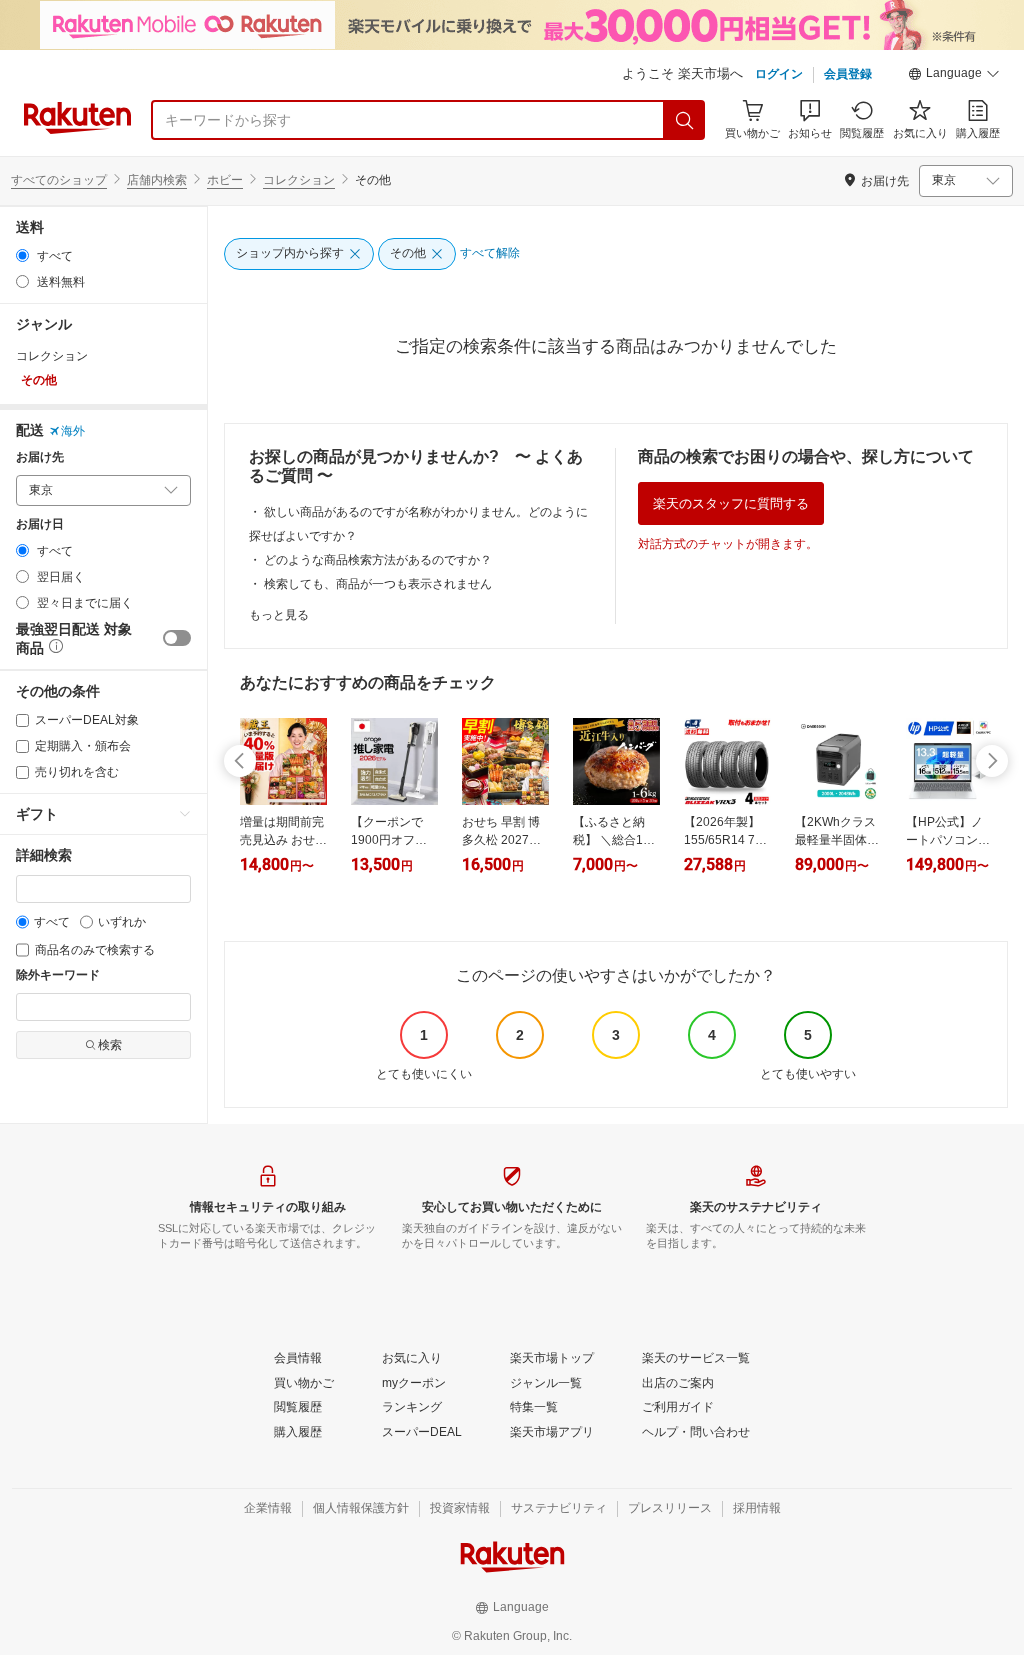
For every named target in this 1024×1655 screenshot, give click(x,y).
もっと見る (279, 615)
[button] (954, 76)
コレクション (299, 180)
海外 (73, 431)
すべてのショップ (59, 180)
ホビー (225, 180)
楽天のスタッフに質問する (731, 503)
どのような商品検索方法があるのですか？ (378, 560)
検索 (110, 1045)
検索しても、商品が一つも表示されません (378, 584)
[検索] (685, 120)
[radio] (22, 255)
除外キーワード (58, 975)
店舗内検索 (157, 180)
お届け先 (40, 457)
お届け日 (40, 524)
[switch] (177, 638)
